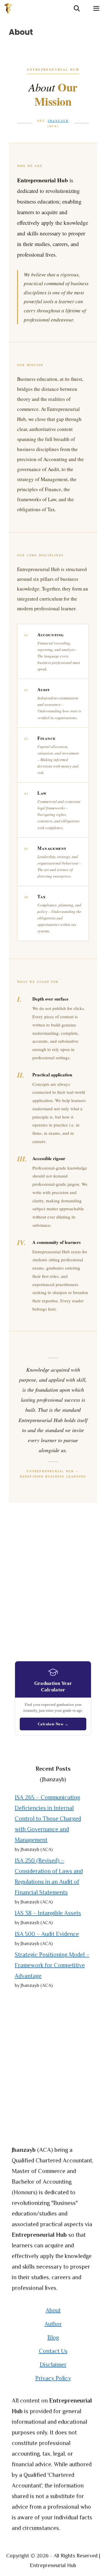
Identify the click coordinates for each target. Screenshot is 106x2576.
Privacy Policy (53, 2378)
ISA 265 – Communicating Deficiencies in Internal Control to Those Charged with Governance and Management (48, 1819)
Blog (53, 2337)
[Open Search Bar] (77, 9)
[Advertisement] (53, 1584)
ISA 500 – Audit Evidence (47, 1934)
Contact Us (53, 2351)
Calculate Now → (53, 1724)
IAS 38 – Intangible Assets (48, 1913)
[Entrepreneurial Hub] (10, 9)
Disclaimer (53, 2365)
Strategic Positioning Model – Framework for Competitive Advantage (52, 1965)
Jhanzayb (58, 121)
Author (53, 2324)
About (53, 2310)
